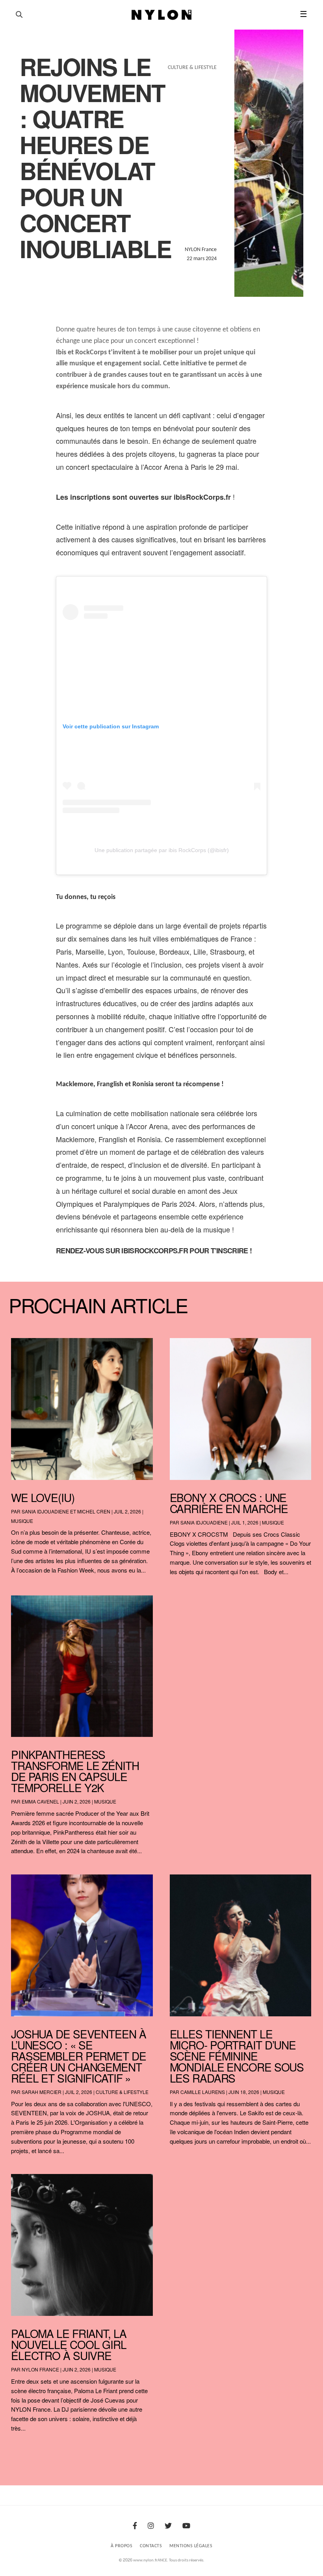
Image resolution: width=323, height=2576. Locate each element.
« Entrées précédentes (26, 2449)
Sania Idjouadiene (204, 1522)
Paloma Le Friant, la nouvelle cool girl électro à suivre (69, 2344)
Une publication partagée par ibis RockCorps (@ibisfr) (162, 850)
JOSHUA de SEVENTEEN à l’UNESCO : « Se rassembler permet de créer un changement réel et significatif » (79, 2056)
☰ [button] (304, 15)
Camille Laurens (203, 2092)
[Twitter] (168, 2527)
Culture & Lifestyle (122, 2092)
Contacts (151, 2546)
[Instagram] (151, 2527)
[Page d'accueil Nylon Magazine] (162, 15)
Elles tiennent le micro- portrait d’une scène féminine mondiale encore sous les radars (237, 2056)
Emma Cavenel (40, 1801)
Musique (22, 1521)
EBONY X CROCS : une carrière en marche (229, 1503)
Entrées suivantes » (300, 2449)
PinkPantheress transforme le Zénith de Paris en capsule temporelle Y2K (75, 1771)
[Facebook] (135, 2527)
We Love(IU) (43, 1497)
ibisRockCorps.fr (154, 1251)
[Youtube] (186, 2527)
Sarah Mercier (42, 2092)
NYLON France (40, 2369)
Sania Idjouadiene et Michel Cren (66, 1511)
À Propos (122, 2546)
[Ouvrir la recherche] (19, 15)
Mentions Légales (191, 2546)
